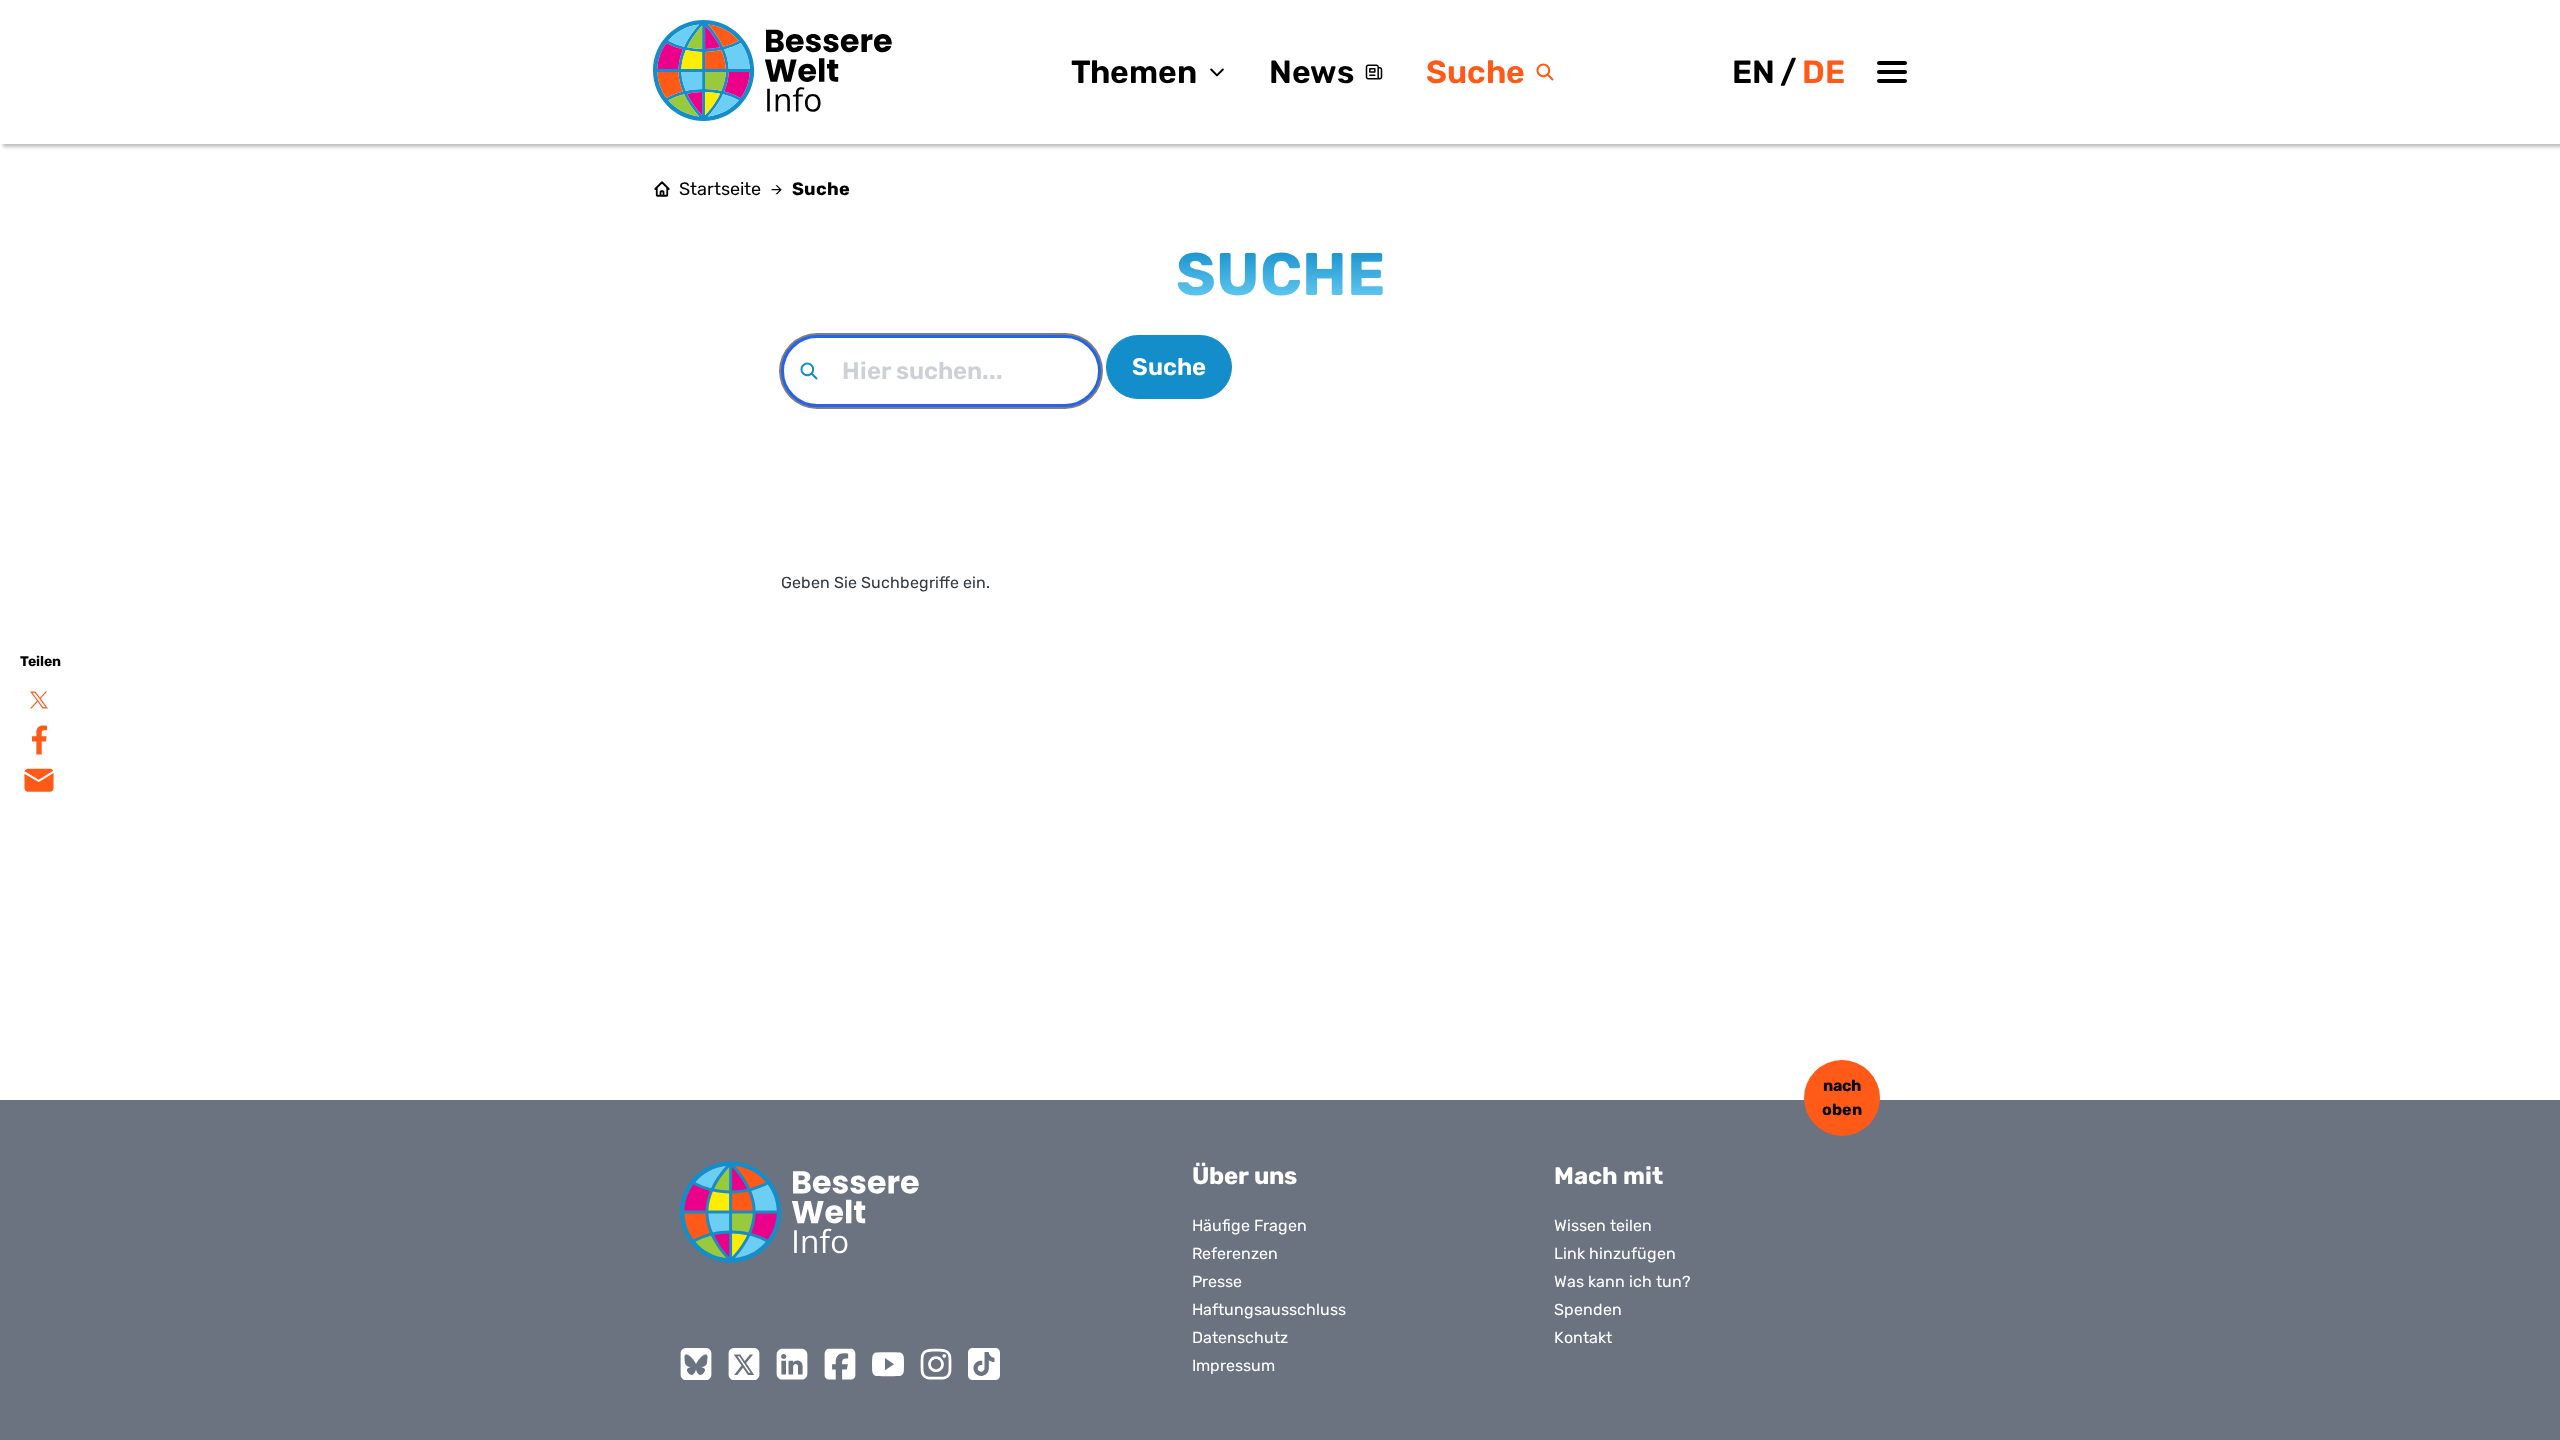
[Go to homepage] (800, 1212)
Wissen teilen (1603, 1225)
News (1311, 72)
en (1753, 72)
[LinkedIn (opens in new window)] (792, 1364)
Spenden (1588, 1309)
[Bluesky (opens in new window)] (696, 1364)
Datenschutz (1240, 1337)
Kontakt (1583, 1337)
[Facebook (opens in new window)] (840, 1364)
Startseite (720, 189)
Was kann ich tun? (1622, 1281)
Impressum (1233, 1365)
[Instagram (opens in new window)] (936, 1364)
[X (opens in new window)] (744, 1364)
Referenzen (1235, 1253)
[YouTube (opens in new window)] (888, 1364)
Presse (1217, 1281)
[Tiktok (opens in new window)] (984, 1364)
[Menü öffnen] (1892, 72)
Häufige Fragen (1249, 1225)
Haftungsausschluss (1269, 1309)
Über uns (1244, 1176)
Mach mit (1608, 1176)
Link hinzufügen (1615, 1253)
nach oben (1842, 1097)
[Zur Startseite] (773, 70)
